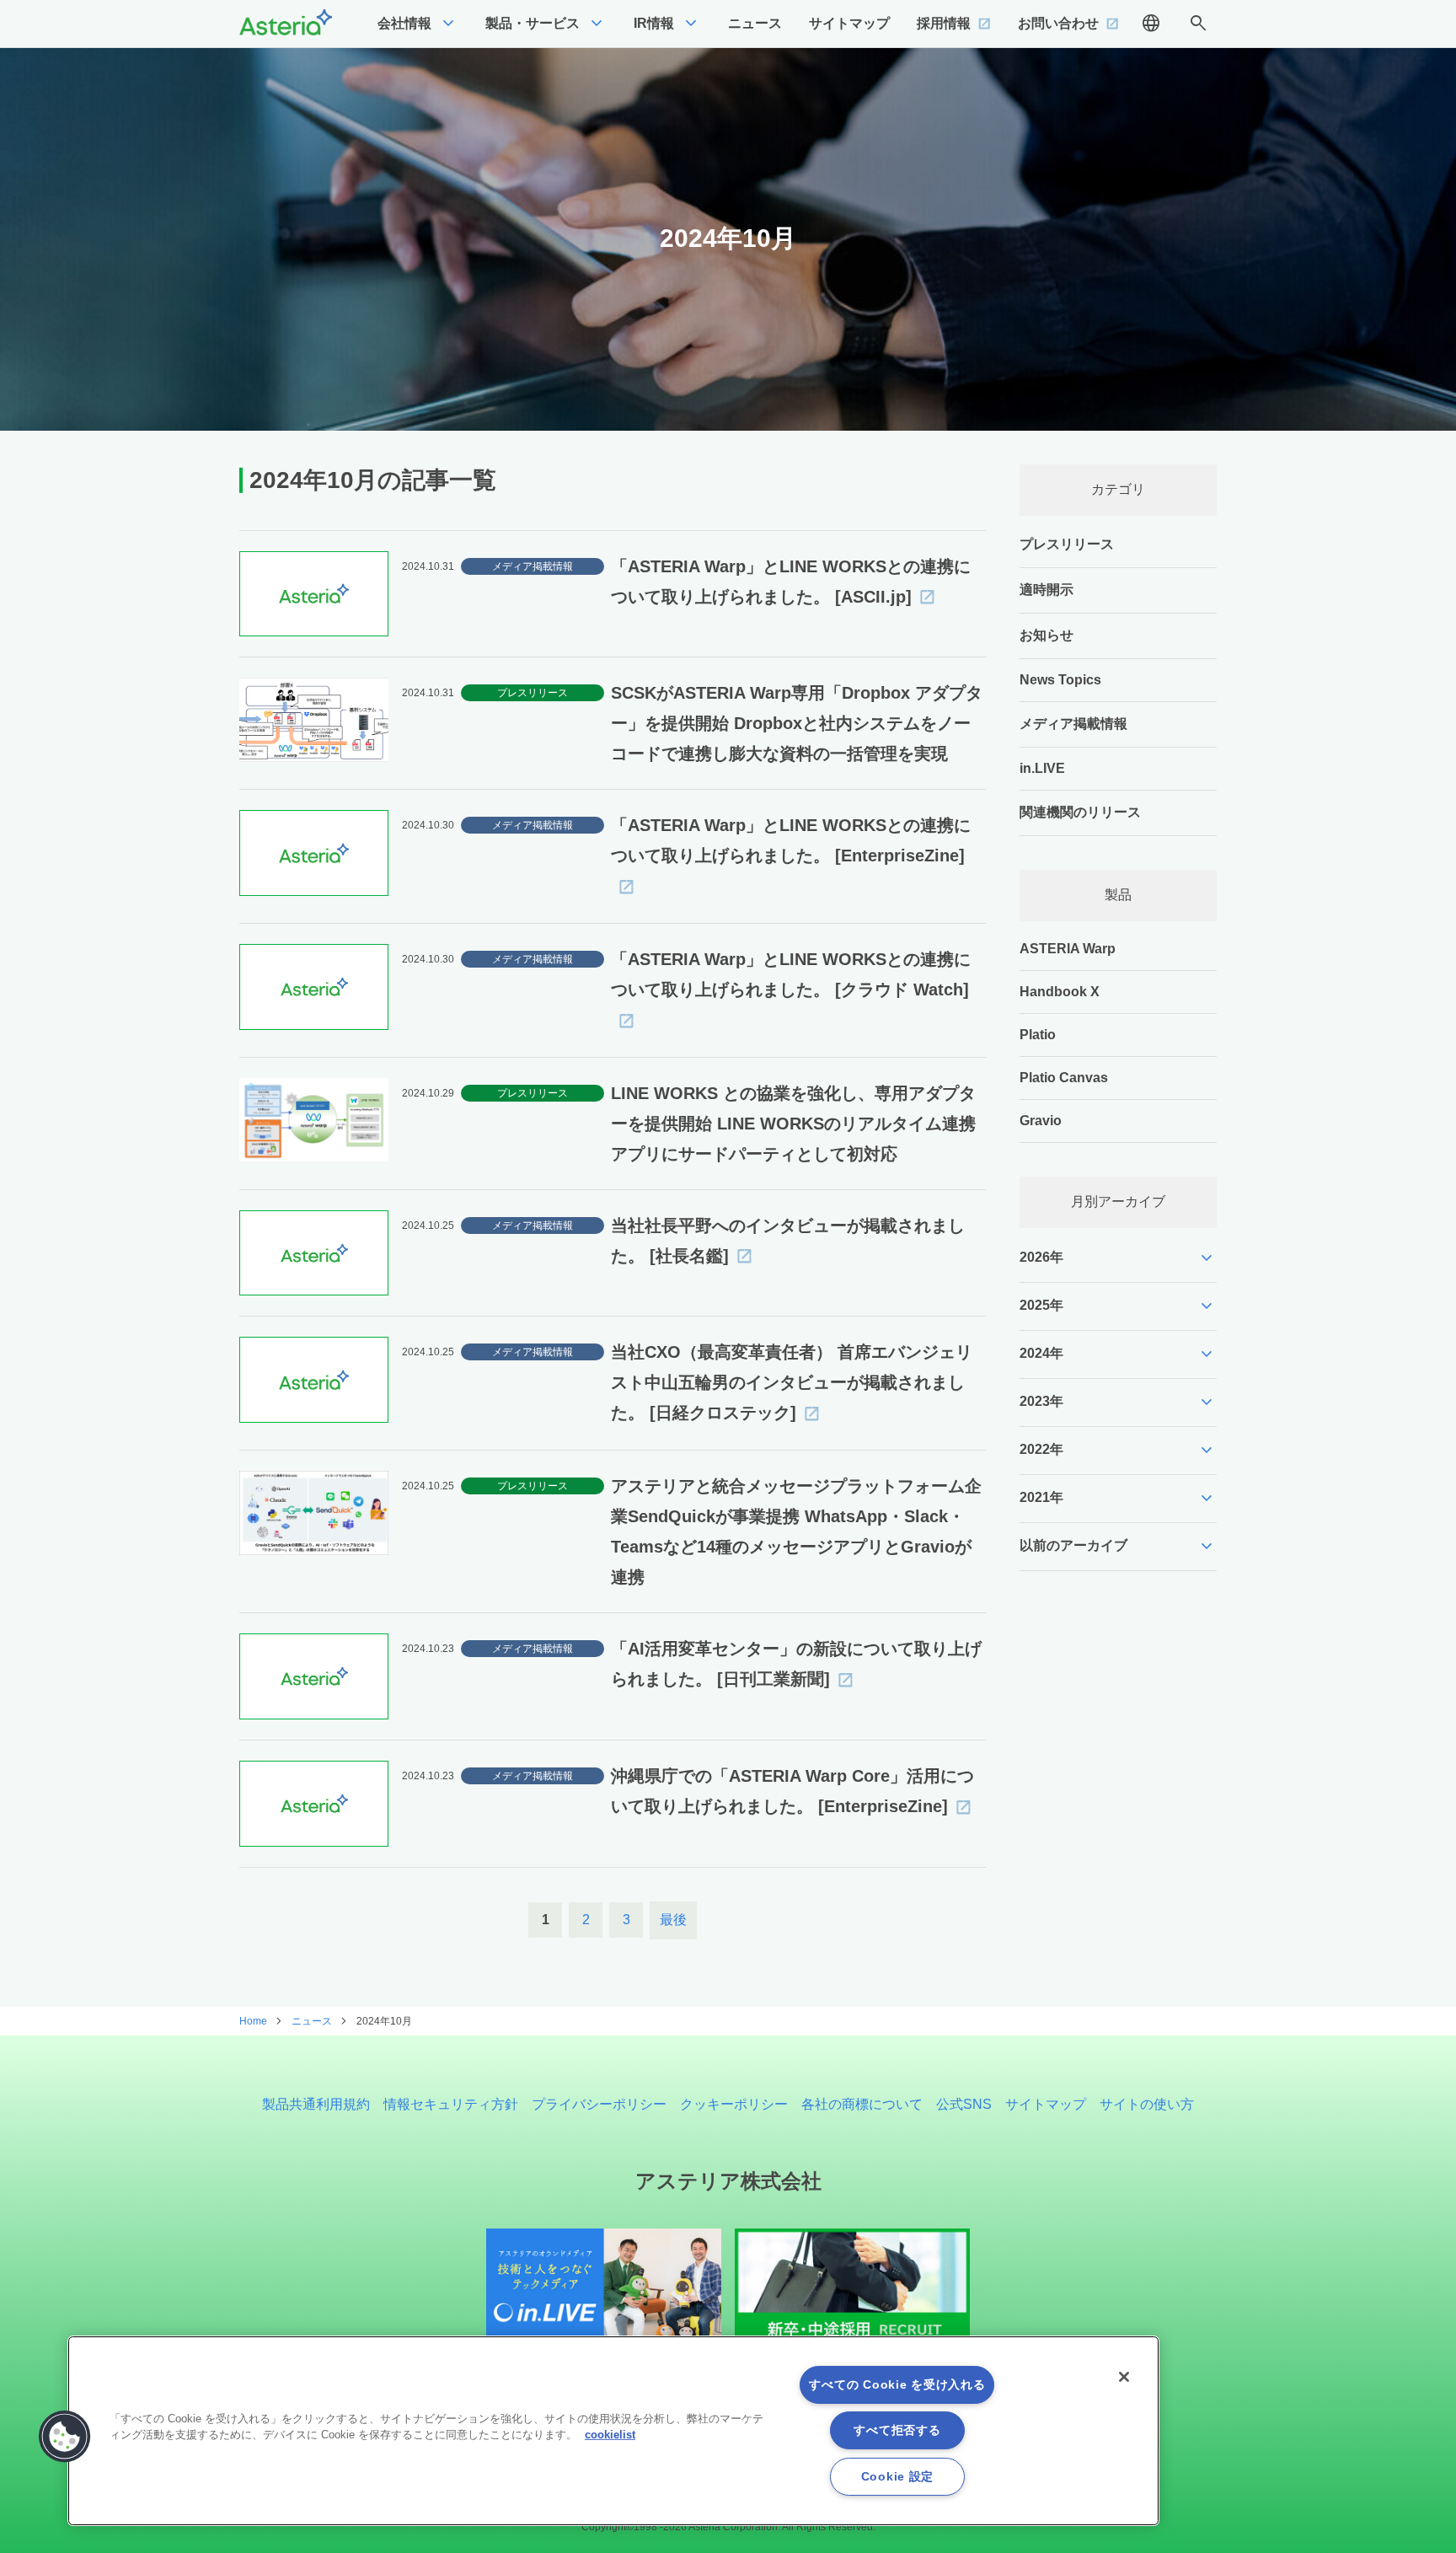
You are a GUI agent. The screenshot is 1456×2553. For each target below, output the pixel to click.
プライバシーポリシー (599, 2104)
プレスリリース (1067, 544)
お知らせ (1046, 635)
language (1151, 24)
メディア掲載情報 (1073, 724)
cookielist (610, 2435)
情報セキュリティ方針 (451, 2104)
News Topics (1060, 680)
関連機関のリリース (1080, 812)
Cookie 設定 (897, 2476)
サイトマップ (1046, 2104)
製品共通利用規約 (316, 2104)
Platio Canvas (1064, 1078)
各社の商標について (862, 2104)
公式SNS (964, 2104)
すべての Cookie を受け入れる (897, 2384)
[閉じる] (1124, 2377)
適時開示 (1046, 590)
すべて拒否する (897, 2430)
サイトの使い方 (1147, 2104)
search (1198, 24)
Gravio (1041, 1121)
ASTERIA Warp (1068, 949)
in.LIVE (1042, 768)
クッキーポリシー (734, 2104)
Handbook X (1060, 992)
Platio (1038, 1035)
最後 (673, 1920)
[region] (613, 2431)
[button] (65, 2437)
